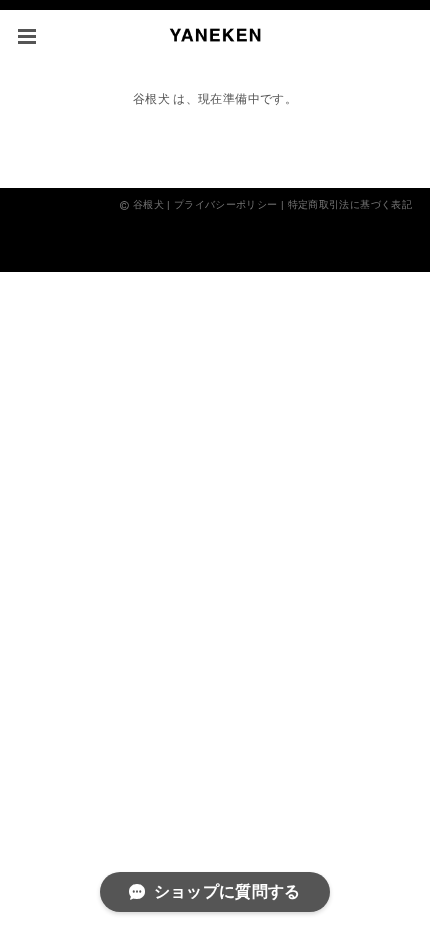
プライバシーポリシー (226, 204)
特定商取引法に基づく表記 (350, 204)
